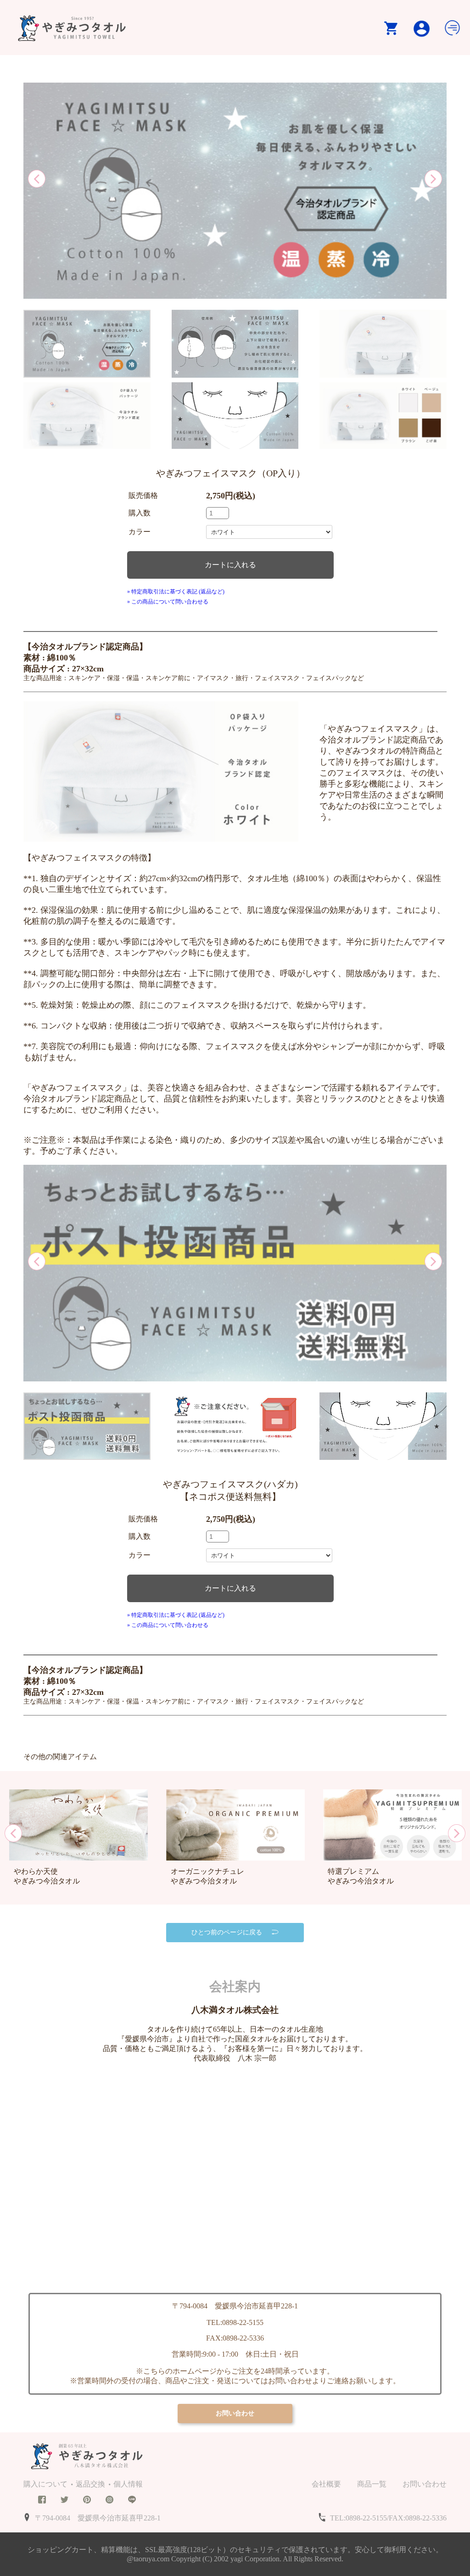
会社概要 (326, 2484)
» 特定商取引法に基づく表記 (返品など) (176, 592)
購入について (45, 2484)
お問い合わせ (425, 2484)
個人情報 (128, 2484)
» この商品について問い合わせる (168, 602)
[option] (235, 192)
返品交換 (90, 2484)
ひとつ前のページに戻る (227, 1932)
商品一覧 (372, 2484)
